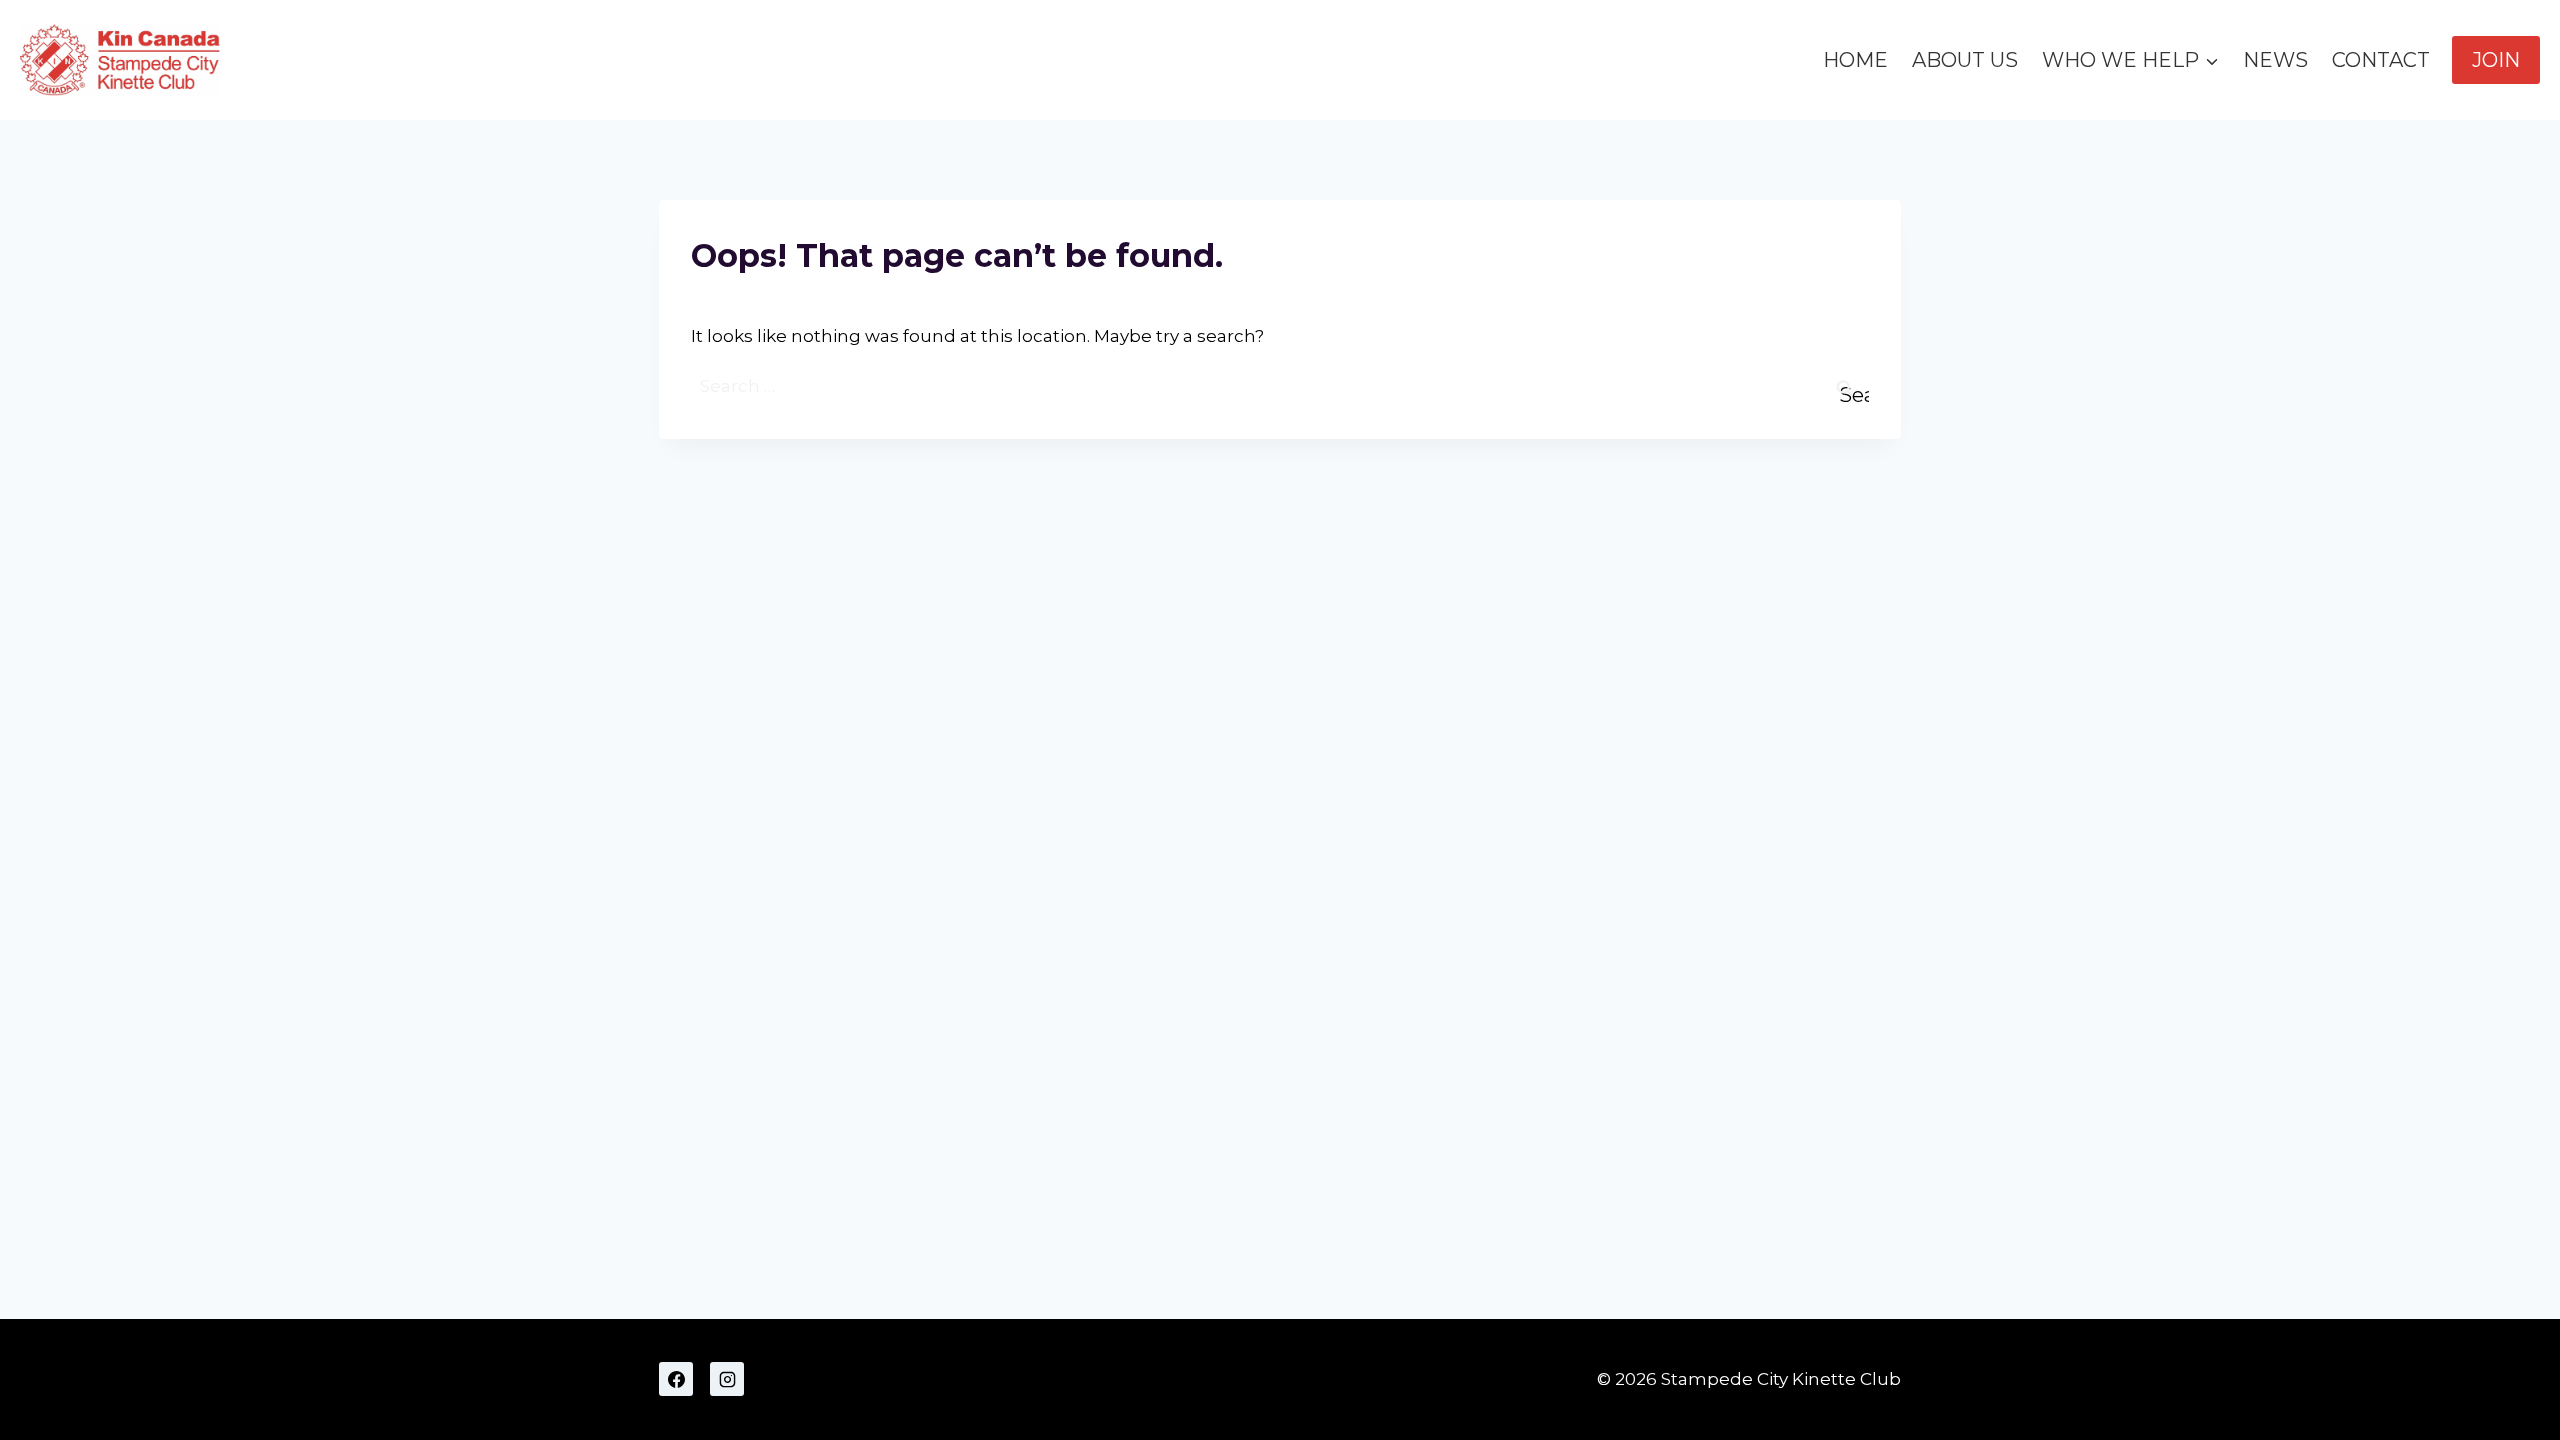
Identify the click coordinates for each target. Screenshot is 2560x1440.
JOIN (2496, 60)
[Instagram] (727, 1379)
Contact (2381, 60)
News (2275, 60)
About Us (1965, 60)
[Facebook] (676, 1379)
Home (1855, 60)
